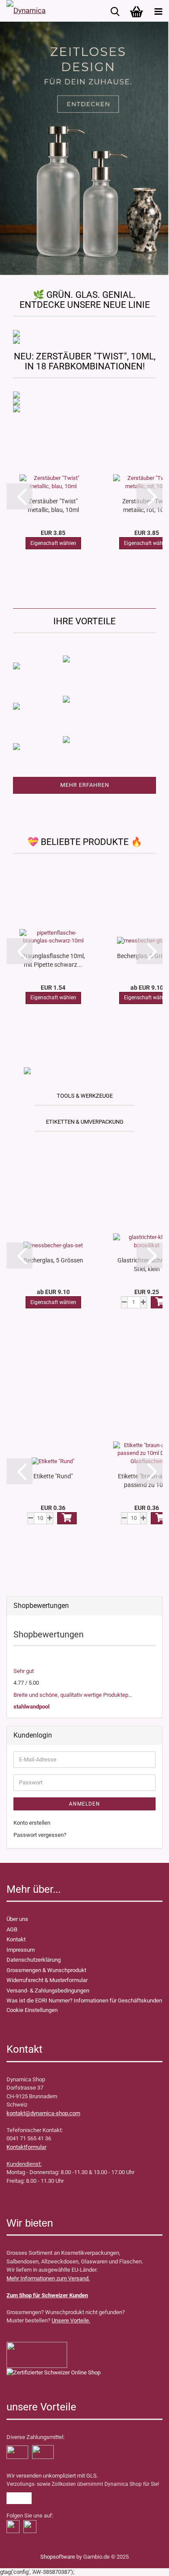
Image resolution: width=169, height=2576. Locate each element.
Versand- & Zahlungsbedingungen (48, 1991)
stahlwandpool (31, 1707)
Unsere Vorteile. (71, 2320)
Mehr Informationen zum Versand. (48, 2278)
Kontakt (16, 1939)
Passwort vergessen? (40, 1835)
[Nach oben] (24, 2563)
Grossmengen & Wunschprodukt (46, 1970)
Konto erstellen (32, 1823)
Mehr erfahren (85, 785)
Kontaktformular (26, 2147)
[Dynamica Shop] (26, 11)
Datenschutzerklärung (34, 1960)
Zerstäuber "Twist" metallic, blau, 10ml (53, 505)
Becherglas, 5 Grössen (53, 1260)
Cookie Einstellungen (32, 2010)
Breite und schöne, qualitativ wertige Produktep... (73, 1695)
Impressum (21, 1950)
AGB (12, 1929)
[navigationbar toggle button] (158, 11)
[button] (19, 496)
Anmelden (84, 1804)
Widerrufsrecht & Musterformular (47, 1980)
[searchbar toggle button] (115, 11)
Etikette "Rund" (53, 1476)
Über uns (17, 1919)
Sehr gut (24, 1671)
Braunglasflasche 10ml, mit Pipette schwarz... (53, 960)
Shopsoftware (58, 2557)
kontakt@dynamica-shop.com (43, 2113)
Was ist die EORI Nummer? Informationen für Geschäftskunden (84, 2000)
